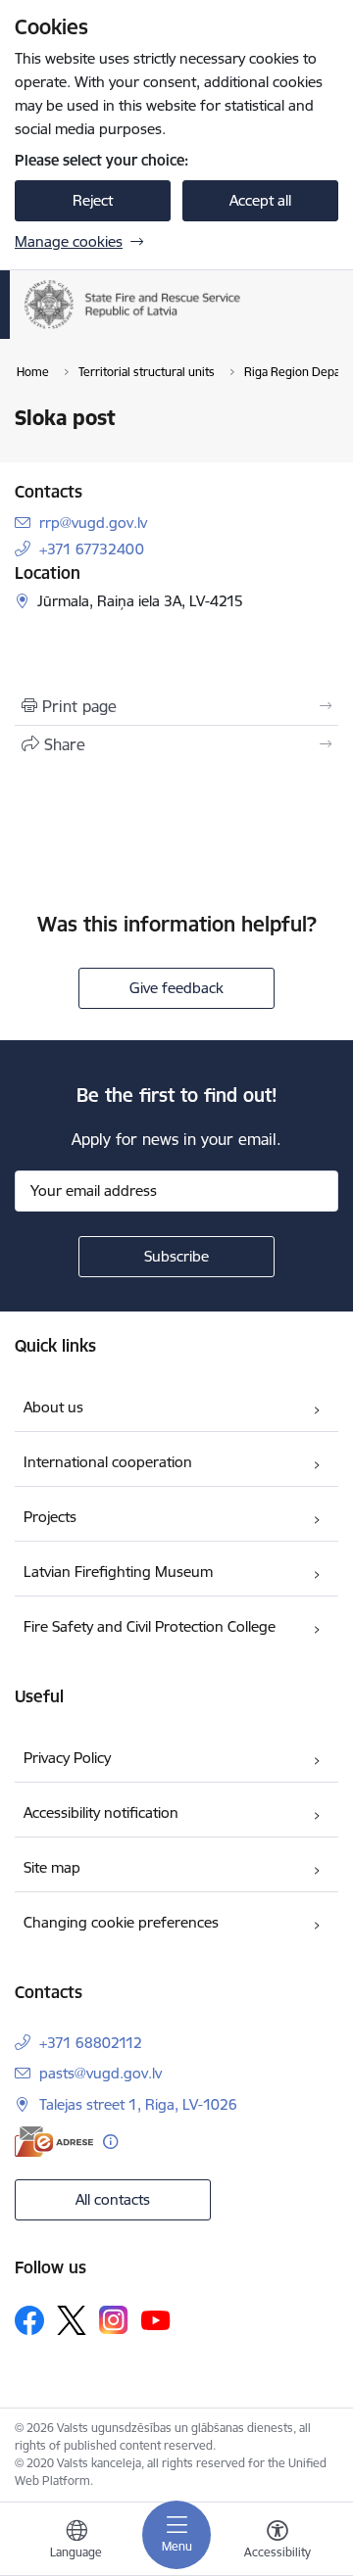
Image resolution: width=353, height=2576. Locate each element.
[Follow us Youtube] (156, 2319)
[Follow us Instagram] (114, 2320)
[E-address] (54, 2142)
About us (53, 1407)
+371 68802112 (91, 2043)
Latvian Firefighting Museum (118, 1572)
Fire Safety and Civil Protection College (150, 1626)
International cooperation (108, 1462)
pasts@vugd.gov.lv (101, 2073)
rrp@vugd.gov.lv (93, 523)
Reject (93, 200)
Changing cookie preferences (121, 1922)
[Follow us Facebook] (29, 2320)
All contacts (113, 2199)
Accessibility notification (101, 1813)
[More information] (110, 2142)
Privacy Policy (67, 1758)
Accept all (260, 200)
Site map (52, 1867)
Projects (50, 1517)
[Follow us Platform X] (72, 2320)
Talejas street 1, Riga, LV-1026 (138, 2104)
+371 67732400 (92, 549)
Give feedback (176, 988)
